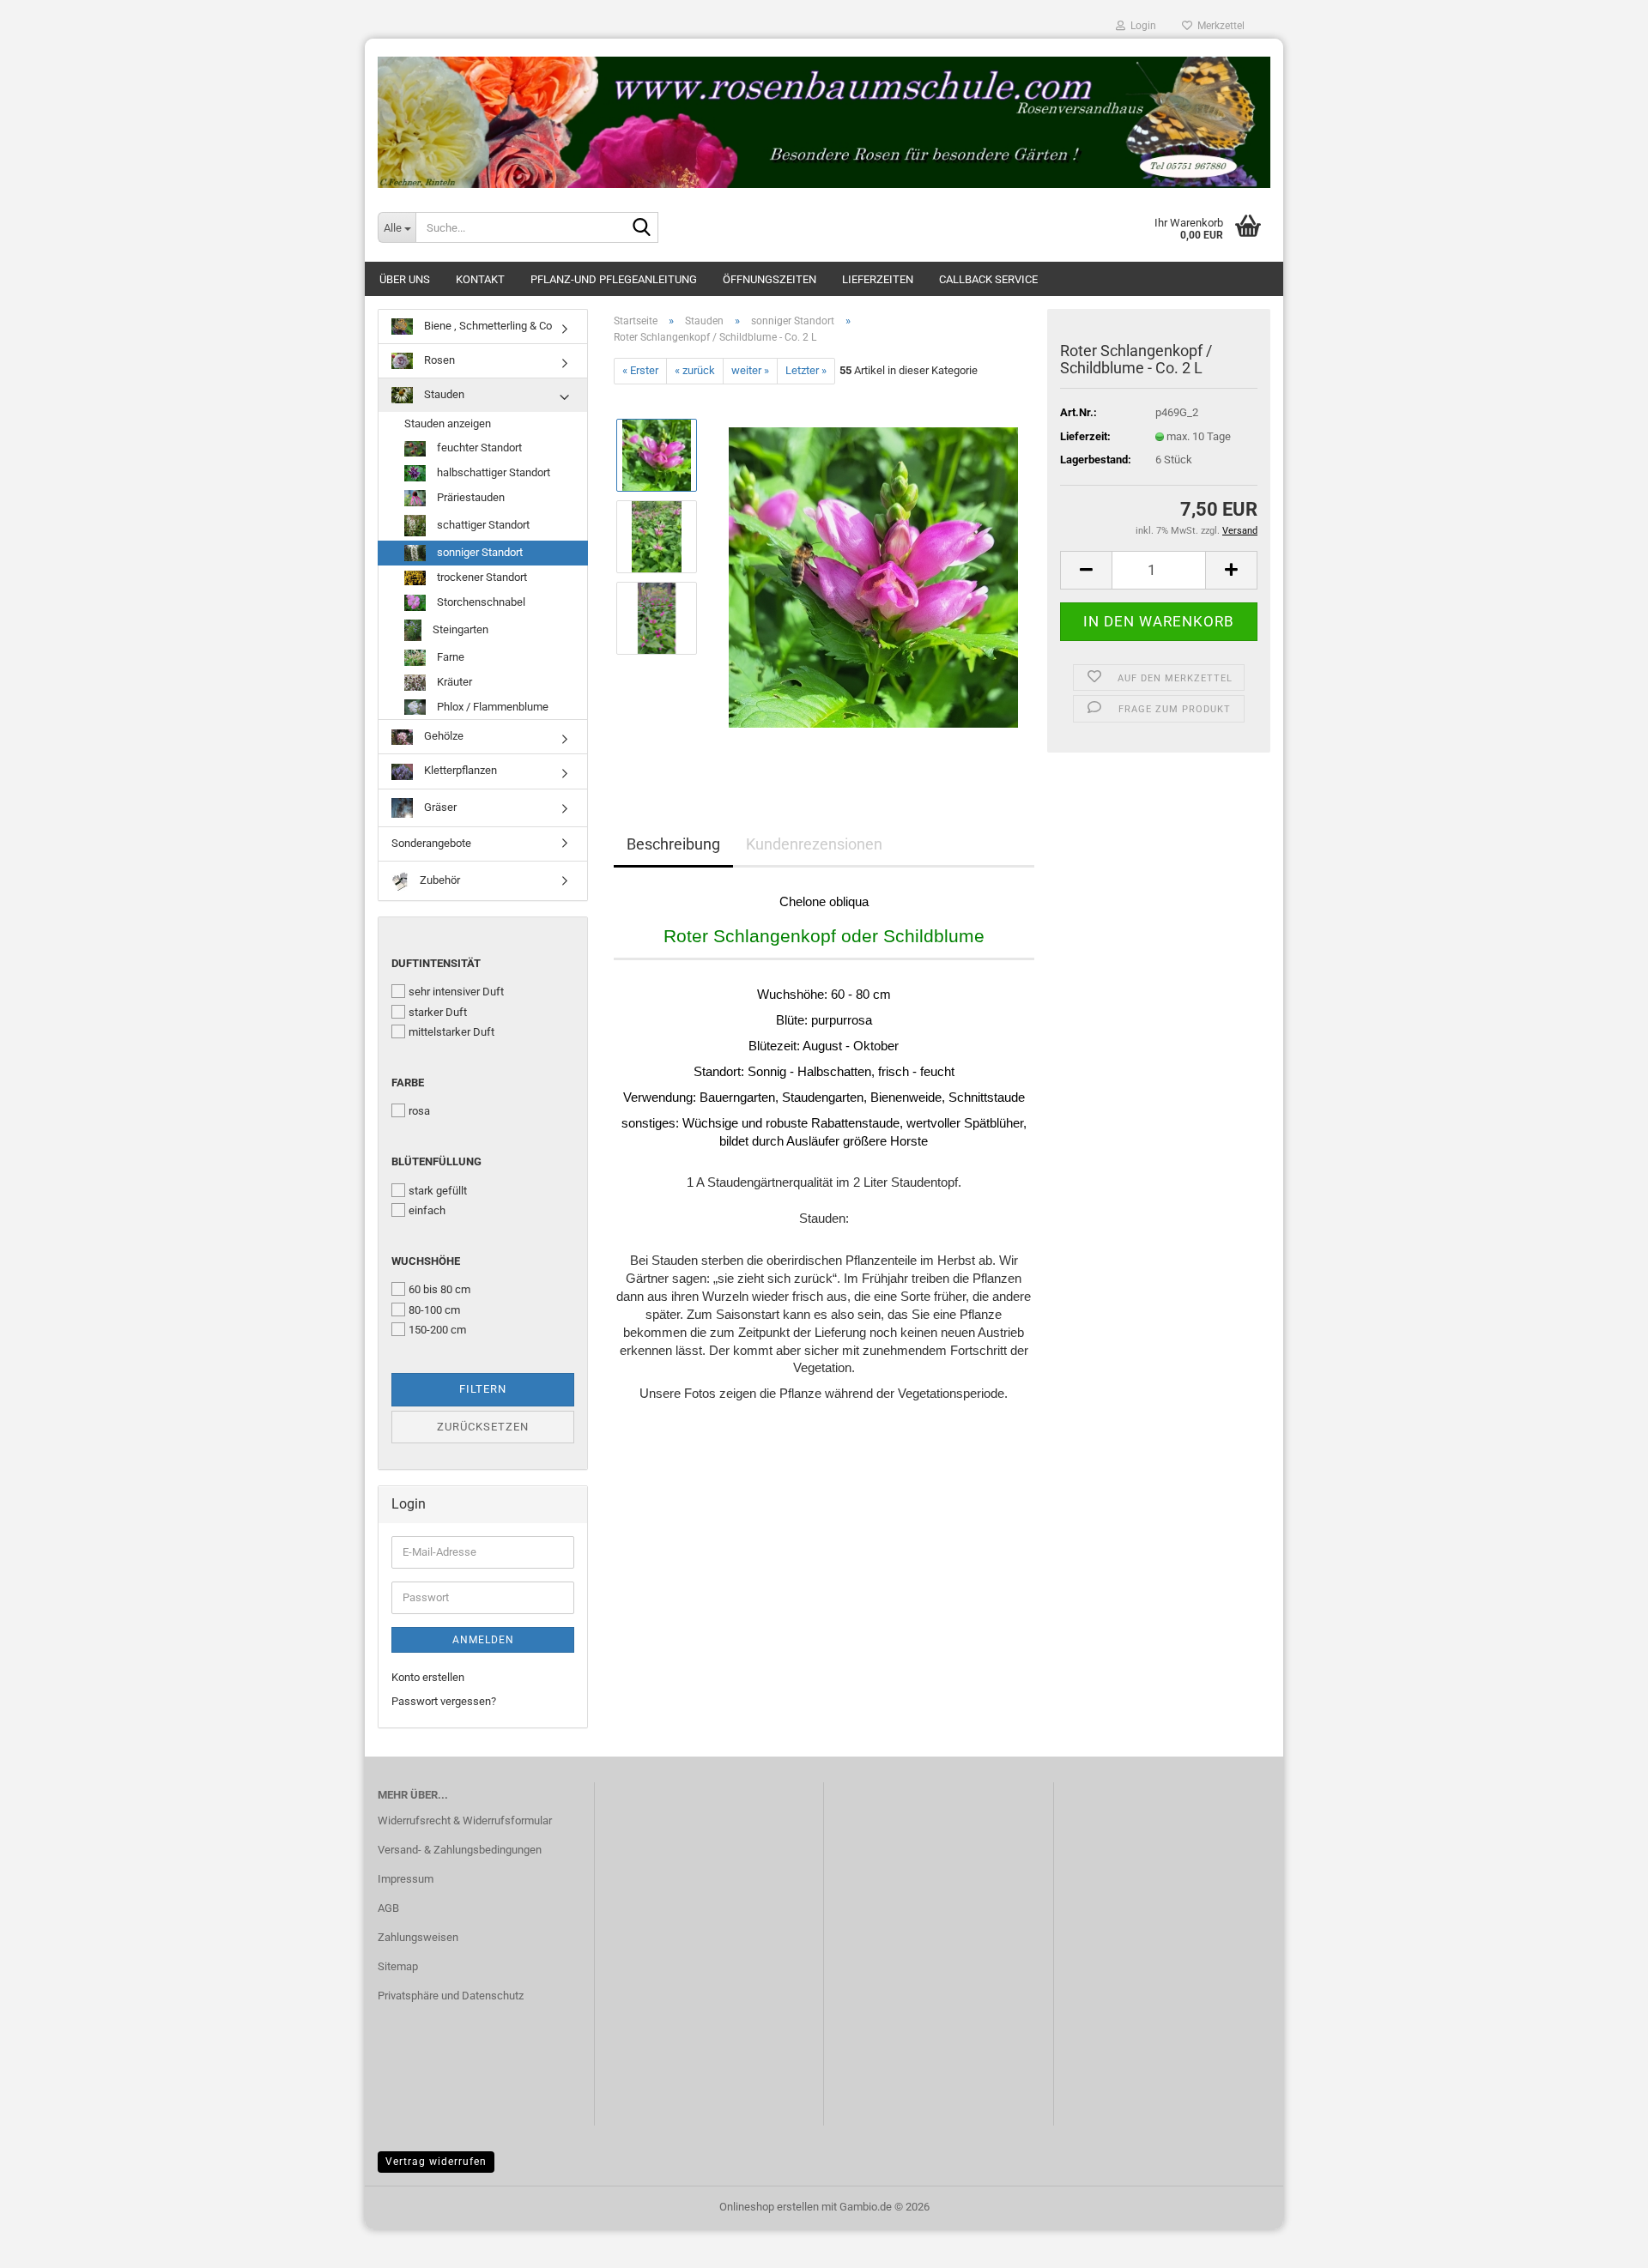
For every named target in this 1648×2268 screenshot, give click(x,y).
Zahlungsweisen (418, 1937)
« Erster (640, 370)
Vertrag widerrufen (436, 2162)
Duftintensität (436, 963)
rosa (419, 1111)
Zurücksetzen (483, 1427)
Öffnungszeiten (769, 279)
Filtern (483, 1389)
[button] (1086, 570)
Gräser (439, 807)
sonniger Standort (479, 552)
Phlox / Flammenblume (491, 707)
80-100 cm (434, 1310)
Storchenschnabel (480, 602)
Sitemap (398, 1966)
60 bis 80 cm (439, 1289)
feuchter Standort (478, 448)
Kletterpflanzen (459, 770)
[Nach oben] (1601, 2242)
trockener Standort (481, 577)
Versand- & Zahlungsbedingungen (460, 1850)
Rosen (438, 360)
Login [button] (1141, 26)
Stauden (443, 394)
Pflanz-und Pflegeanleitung (614, 279)
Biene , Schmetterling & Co (487, 326)
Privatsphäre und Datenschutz (451, 1996)
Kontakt (480, 279)
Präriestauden (470, 497)
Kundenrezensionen (814, 844)
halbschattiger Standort (492, 472)
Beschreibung (673, 844)
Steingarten (459, 629)
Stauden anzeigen (448, 423)
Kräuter (453, 682)
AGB (388, 1908)
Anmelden (483, 1640)
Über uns (405, 279)
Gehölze (442, 736)
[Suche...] (642, 228)
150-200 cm (437, 1330)
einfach (427, 1210)
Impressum (406, 1879)
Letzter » (806, 370)
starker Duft (438, 1012)
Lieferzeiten (878, 279)
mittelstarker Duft (451, 1032)
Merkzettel (1218, 26)
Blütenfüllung (436, 1161)
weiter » (750, 370)
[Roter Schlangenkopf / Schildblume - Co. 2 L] (873, 576)
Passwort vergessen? (444, 1701)
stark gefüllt (438, 1191)
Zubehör (439, 880)
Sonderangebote (431, 843)
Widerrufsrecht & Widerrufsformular (465, 1820)
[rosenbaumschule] (824, 116)
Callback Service (988, 279)
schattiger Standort (482, 525)
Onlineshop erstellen (769, 2207)
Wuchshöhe (426, 1261)
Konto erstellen (428, 1677)
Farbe (408, 1083)
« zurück (695, 370)
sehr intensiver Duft (456, 992)
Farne (449, 657)
